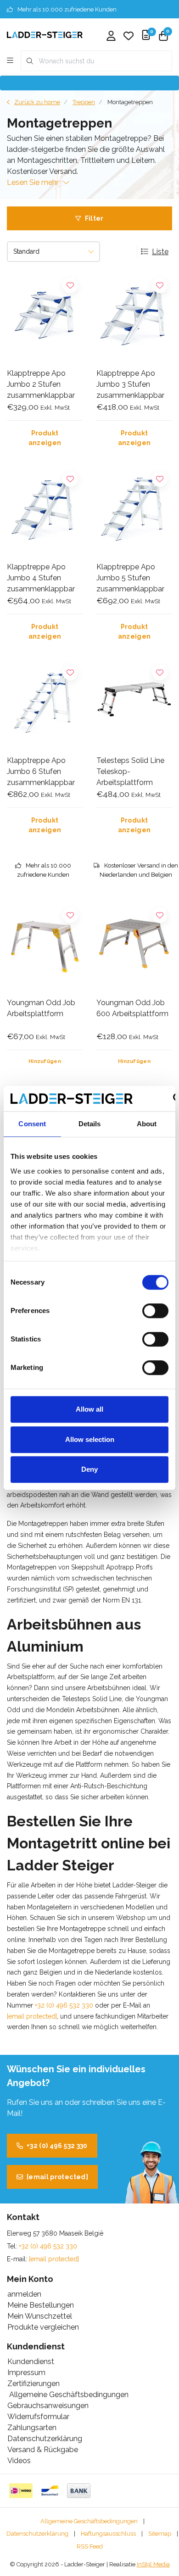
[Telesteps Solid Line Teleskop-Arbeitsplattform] (134, 704)
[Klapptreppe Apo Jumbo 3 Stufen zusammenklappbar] (134, 317)
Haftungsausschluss (108, 2534)
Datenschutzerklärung (37, 2534)
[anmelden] (111, 37)
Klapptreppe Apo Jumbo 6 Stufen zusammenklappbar (41, 771)
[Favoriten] (129, 37)
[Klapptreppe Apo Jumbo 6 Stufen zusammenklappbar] (45, 704)
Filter (94, 218)
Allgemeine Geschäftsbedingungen (89, 2521)
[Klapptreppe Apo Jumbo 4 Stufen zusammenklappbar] (45, 510)
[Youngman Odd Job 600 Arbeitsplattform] (134, 947)
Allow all (89, 1409)
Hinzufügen (45, 1061)
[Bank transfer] (79, 2491)
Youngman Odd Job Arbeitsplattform (41, 1008)
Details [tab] (90, 1124)
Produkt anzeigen (45, 438)
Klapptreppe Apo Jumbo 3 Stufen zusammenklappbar (130, 384)
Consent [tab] (32, 1124)
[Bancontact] (50, 2491)
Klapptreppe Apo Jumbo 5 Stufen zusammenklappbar (130, 578)
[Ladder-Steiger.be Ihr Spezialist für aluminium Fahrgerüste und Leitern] (45, 34)
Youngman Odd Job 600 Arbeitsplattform (132, 1008)
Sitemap (160, 2534)
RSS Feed (90, 2546)
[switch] (155, 1311)
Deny (89, 1469)
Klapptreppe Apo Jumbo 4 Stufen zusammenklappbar (41, 578)
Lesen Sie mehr (33, 182)
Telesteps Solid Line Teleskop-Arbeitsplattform (130, 771)
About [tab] (147, 1124)
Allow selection (90, 1439)
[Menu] (10, 61)
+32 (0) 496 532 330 (64, 2005)
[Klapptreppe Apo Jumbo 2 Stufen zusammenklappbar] (45, 317)
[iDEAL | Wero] (21, 2491)
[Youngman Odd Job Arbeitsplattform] (45, 947)
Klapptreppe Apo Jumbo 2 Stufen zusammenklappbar (41, 384)
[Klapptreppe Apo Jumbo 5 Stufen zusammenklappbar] (134, 510)
